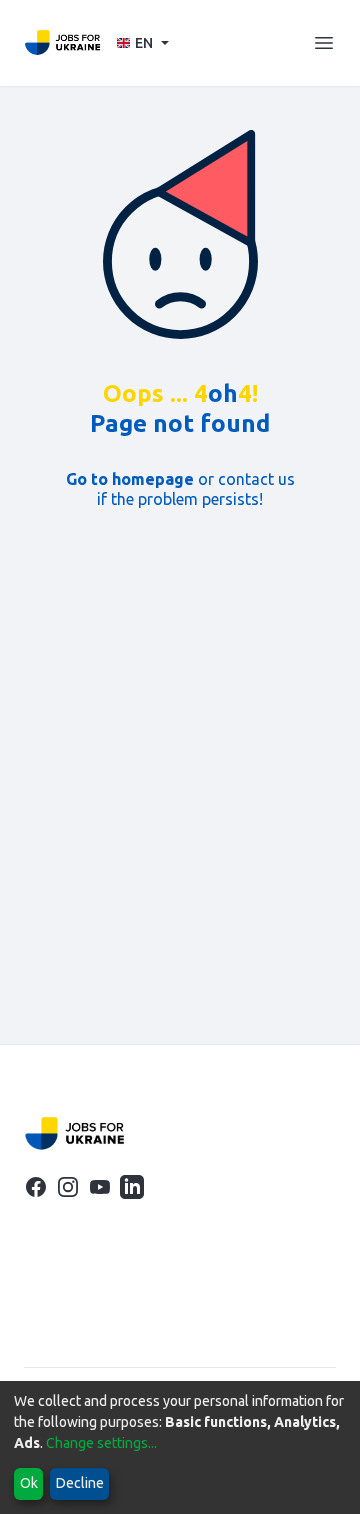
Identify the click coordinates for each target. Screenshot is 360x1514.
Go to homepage (130, 479)
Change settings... (101, 1443)
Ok (29, 1483)
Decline (80, 1483)
